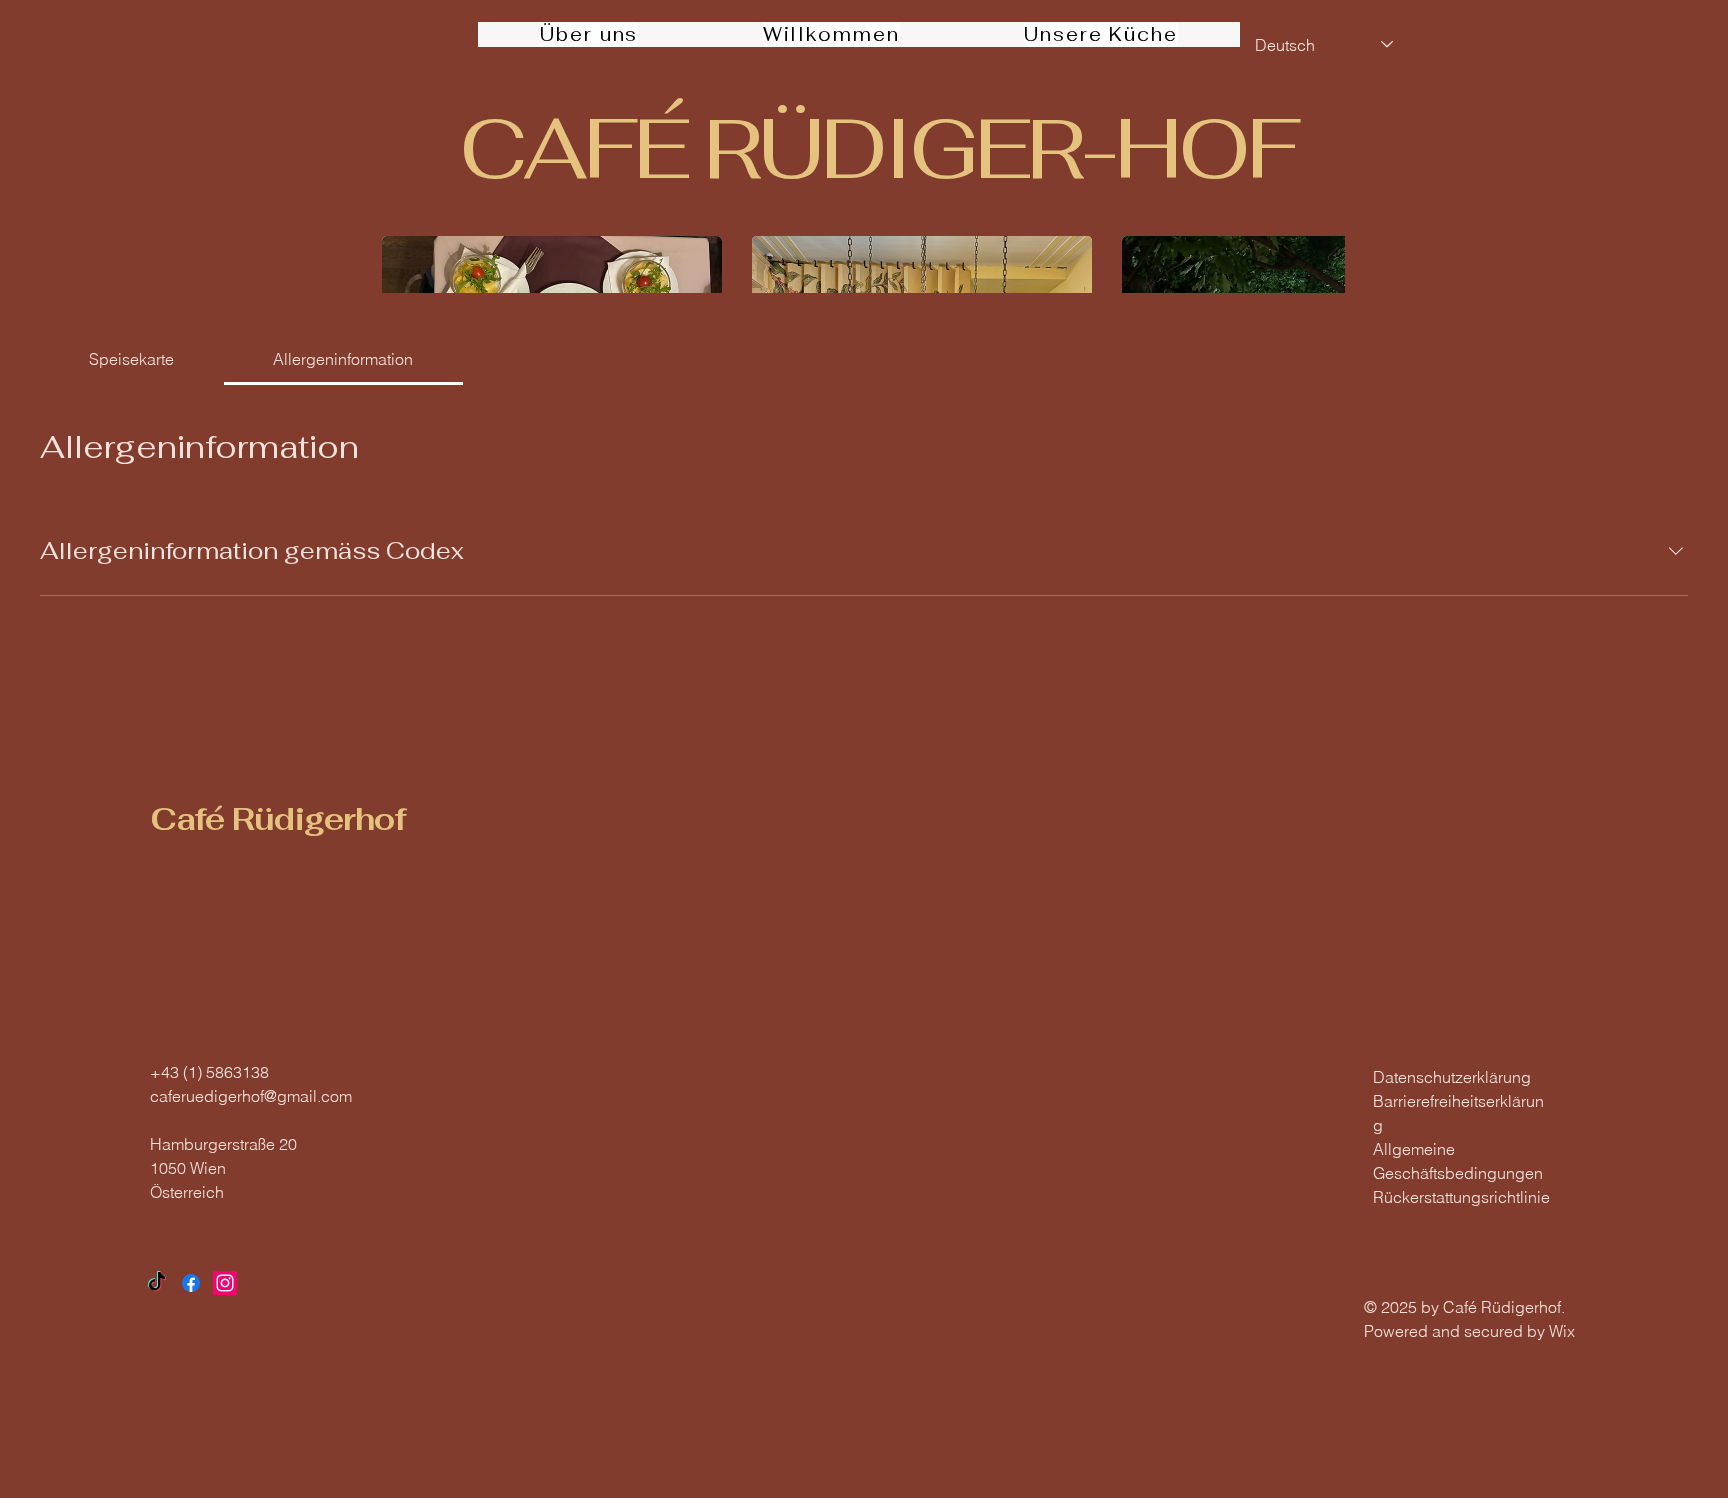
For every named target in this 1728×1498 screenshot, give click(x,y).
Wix (1564, 1331)
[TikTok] (157, 1283)
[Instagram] (225, 1283)
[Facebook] (191, 1283)
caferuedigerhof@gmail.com (251, 1096)
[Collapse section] (1676, 551)
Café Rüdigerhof (278, 819)
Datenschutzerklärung (1452, 1077)
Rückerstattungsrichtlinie (1461, 1197)
